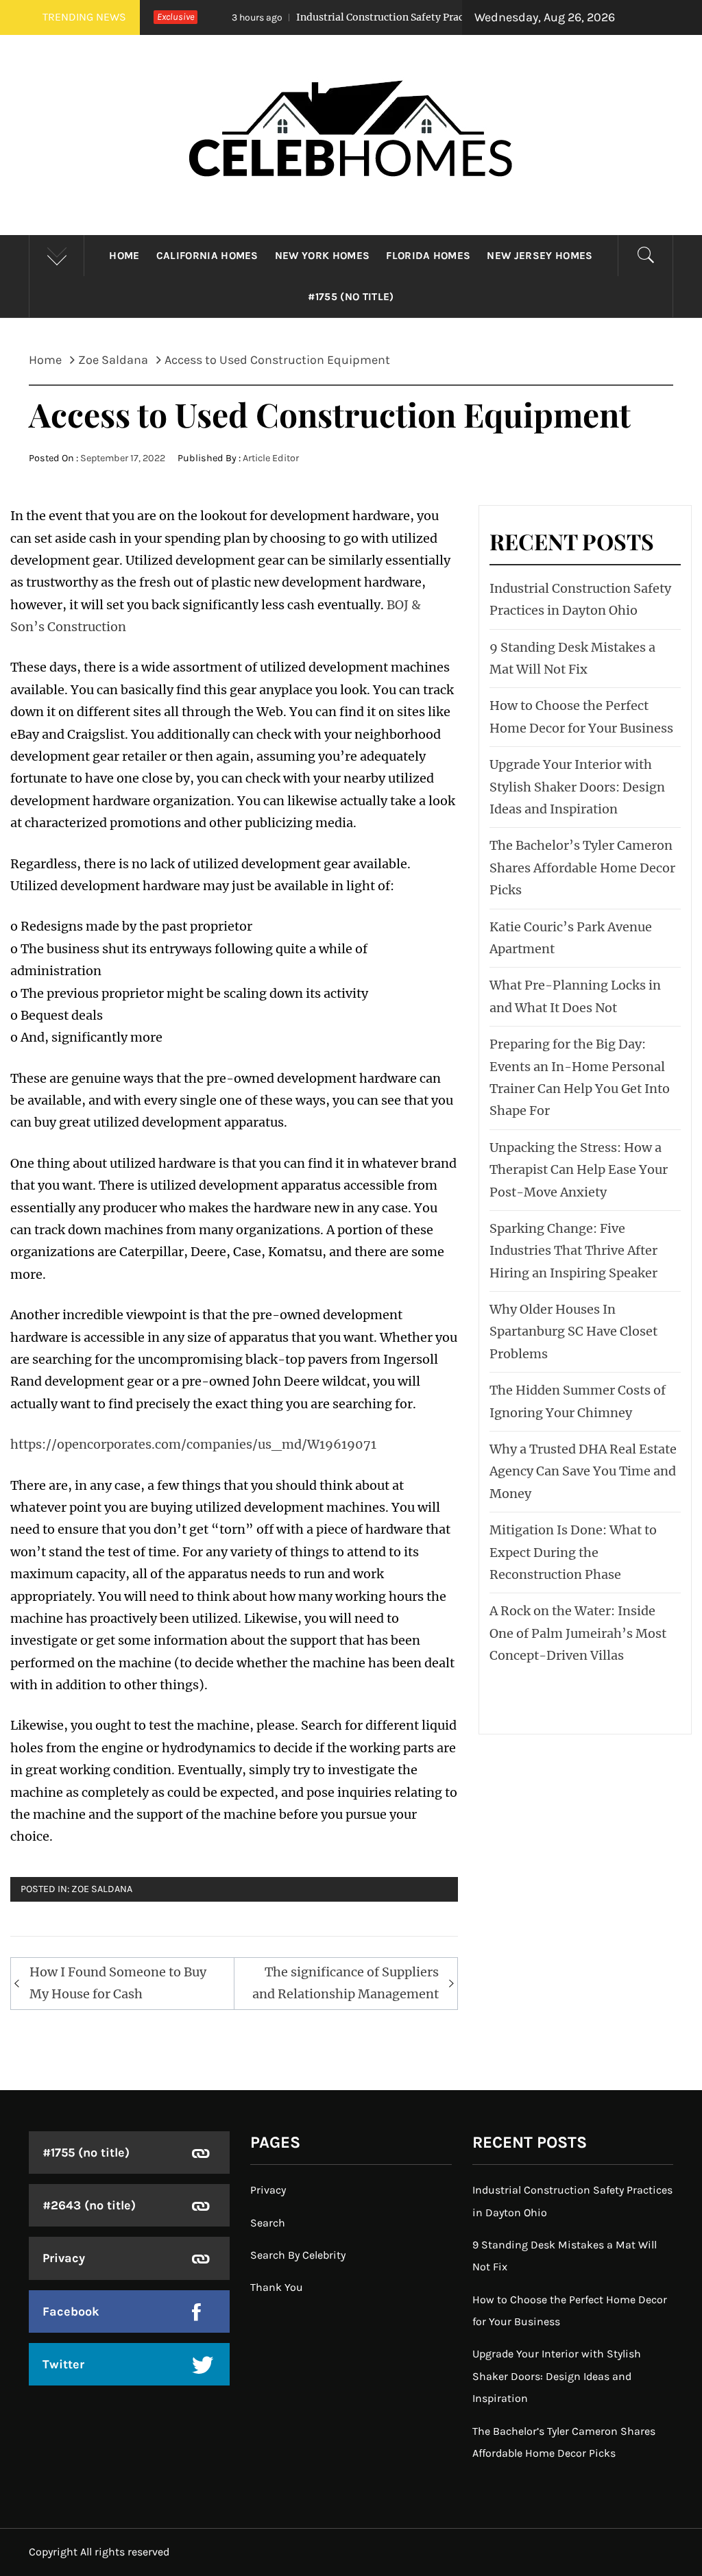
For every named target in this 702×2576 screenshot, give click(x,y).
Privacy (64, 2258)
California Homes (207, 256)
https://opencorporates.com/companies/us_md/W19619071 (193, 1444)
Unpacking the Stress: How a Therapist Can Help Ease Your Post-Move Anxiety (579, 1170)
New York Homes (322, 256)
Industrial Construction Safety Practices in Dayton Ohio (362, 17)
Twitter (63, 2364)
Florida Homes (428, 256)
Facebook (71, 2311)
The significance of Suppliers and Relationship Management (346, 1983)
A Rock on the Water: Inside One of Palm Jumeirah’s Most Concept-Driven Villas (578, 1633)
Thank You (277, 2287)
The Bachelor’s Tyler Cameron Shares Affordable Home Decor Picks (582, 868)
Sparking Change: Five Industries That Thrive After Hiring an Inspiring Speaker (573, 1251)
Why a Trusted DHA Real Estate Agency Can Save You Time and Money (583, 1471)
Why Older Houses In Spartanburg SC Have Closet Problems (573, 1332)
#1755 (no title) (351, 297)
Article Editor (271, 458)
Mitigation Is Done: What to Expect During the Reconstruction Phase (573, 1552)
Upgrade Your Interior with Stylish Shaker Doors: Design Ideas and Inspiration (577, 787)
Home (124, 256)
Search (268, 2223)
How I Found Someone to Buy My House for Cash (118, 1983)
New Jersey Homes (540, 256)
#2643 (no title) (89, 2205)
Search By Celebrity (298, 2255)
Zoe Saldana (102, 1889)
